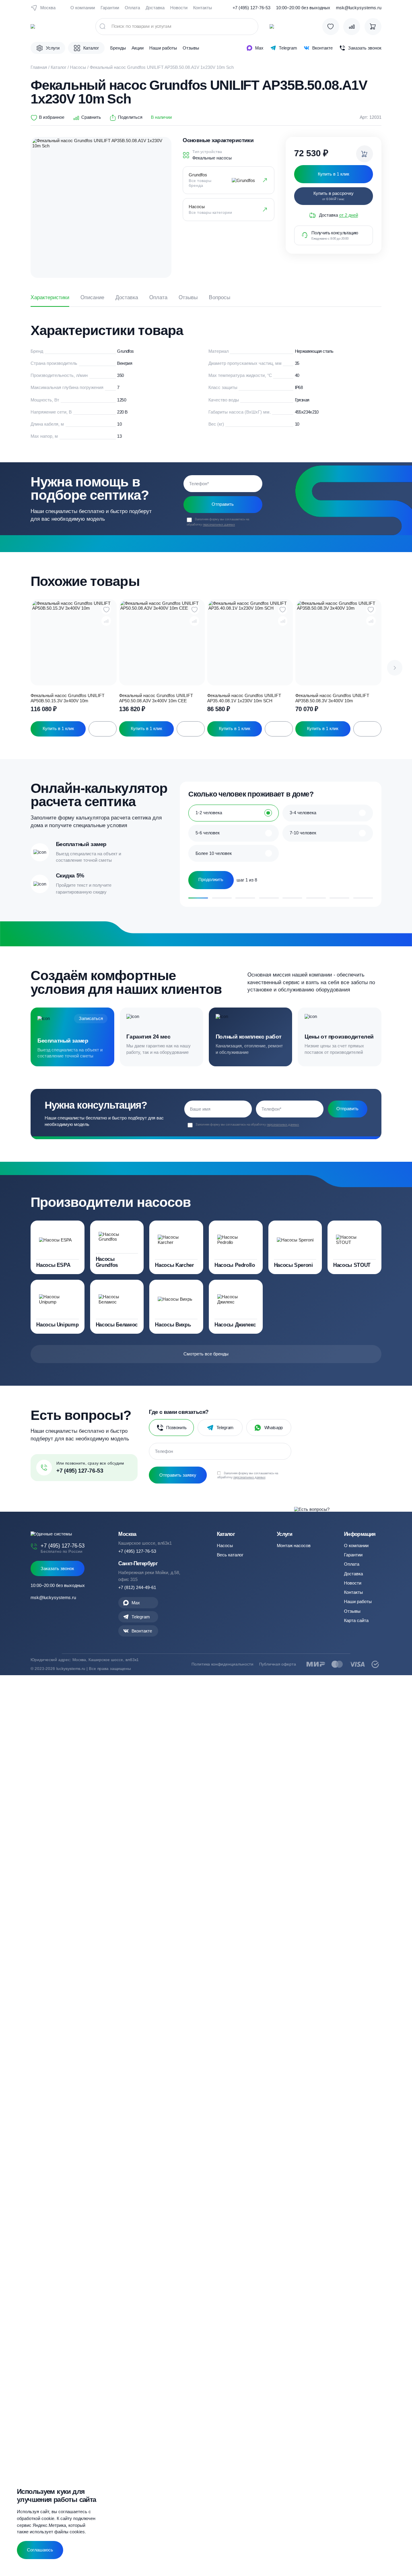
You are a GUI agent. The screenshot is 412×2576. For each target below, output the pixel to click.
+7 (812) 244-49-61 (137, 1587)
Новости (179, 8)
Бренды (118, 48)
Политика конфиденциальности (222, 1664)
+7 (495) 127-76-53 (251, 8)
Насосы (78, 67)
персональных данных (219, 524)
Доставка (155, 8)
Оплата (132, 8)
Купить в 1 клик (58, 728)
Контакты (203, 8)
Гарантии (110, 8)
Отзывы (191, 48)
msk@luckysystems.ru (359, 8)
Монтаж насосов (294, 1546)
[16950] (365, 154)
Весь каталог (230, 1555)
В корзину (103, 729)
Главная (39, 67)
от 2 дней (349, 215)
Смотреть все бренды (206, 1354)
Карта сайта (356, 1620)
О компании (83, 8)
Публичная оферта (278, 1664)
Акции (138, 48)
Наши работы (163, 48)
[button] (395, 668)
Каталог (59, 67)
